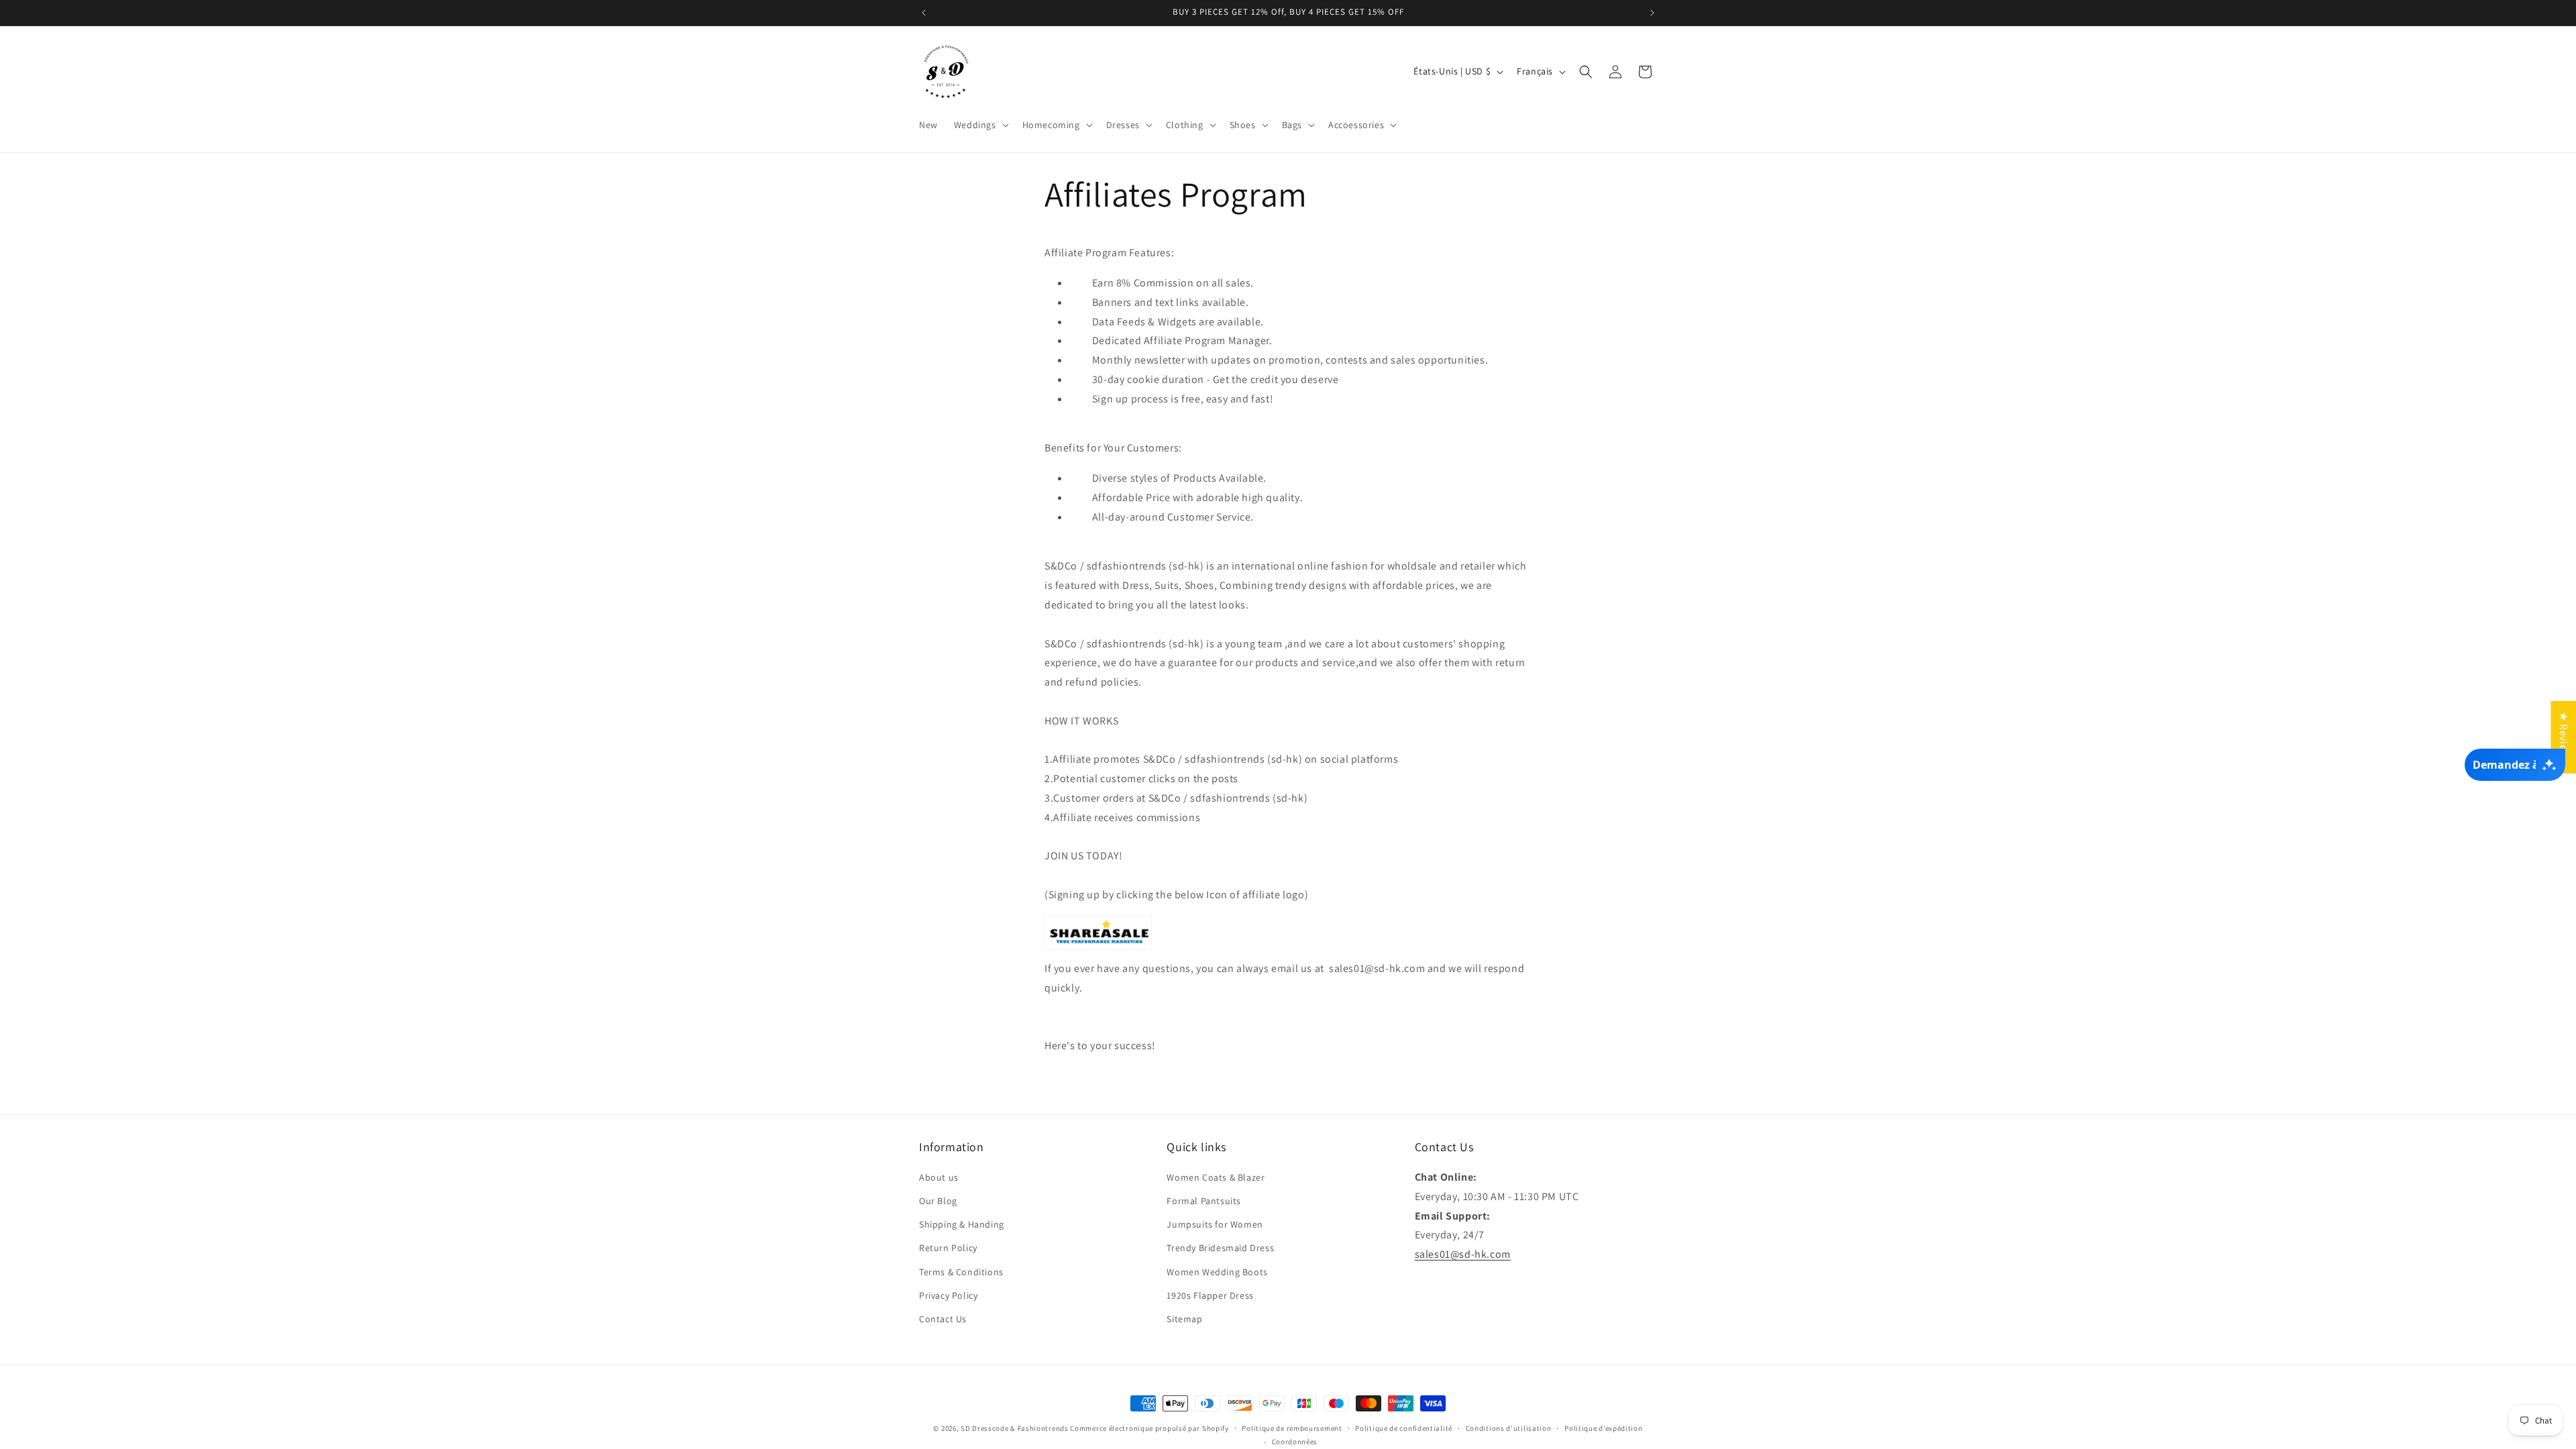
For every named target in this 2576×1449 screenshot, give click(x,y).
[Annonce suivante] (1652, 13)
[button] (980, 125)
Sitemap (1184, 1319)
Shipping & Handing (962, 1224)
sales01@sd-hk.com (1463, 1254)
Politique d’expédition (1603, 1428)
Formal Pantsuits (1204, 1201)
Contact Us (943, 1319)
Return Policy (948, 1248)
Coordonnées (1295, 1442)
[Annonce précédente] (924, 13)
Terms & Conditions (961, 1272)
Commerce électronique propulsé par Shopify (1149, 1428)
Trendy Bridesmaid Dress (1220, 1248)
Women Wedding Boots (1217, 1272)
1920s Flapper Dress (1210, 1295)
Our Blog (938, 1201)
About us (939, 1177)
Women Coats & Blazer (1216, 1177)
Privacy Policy (948, 1295)
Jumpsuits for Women (1215, 1224)
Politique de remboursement (1292, 1428)
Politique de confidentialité (1404, 1428)
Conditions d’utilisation (1509, 1428)
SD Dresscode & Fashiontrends (1015, 1428)
